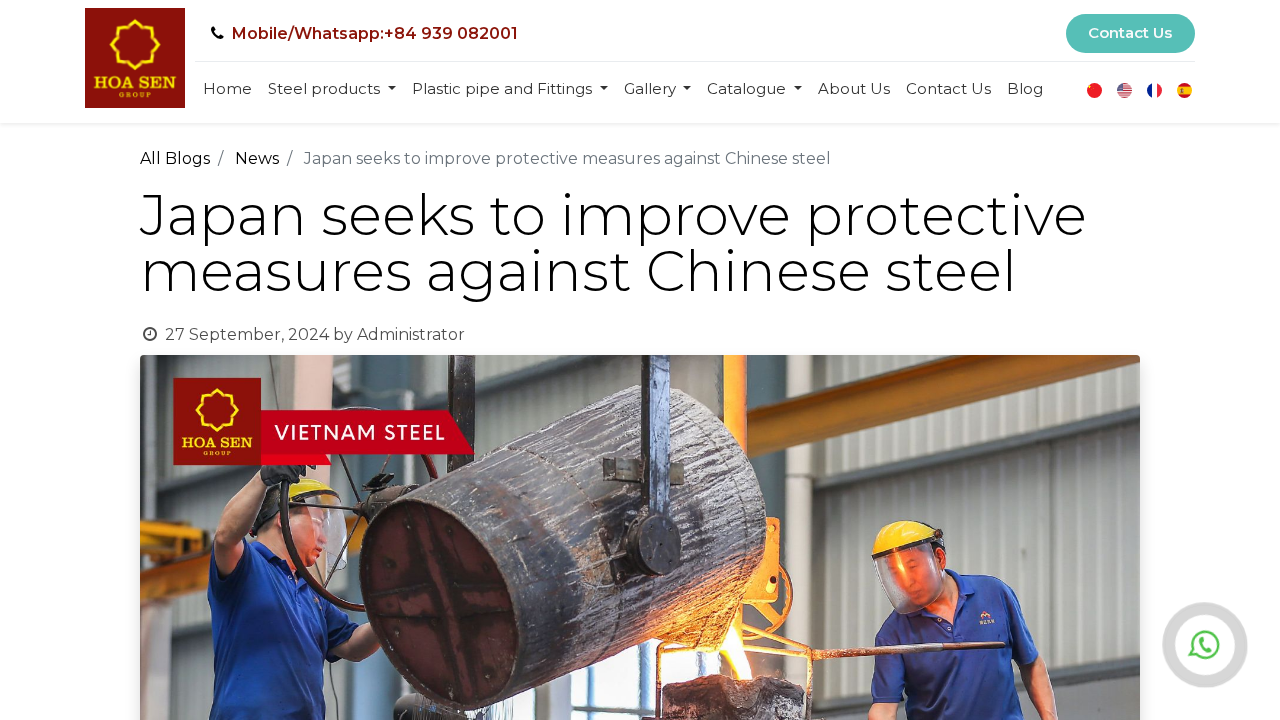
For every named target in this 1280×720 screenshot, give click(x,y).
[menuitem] (227, 89)
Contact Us (1130, 32)
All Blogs (175, 158)
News (257, 158)
